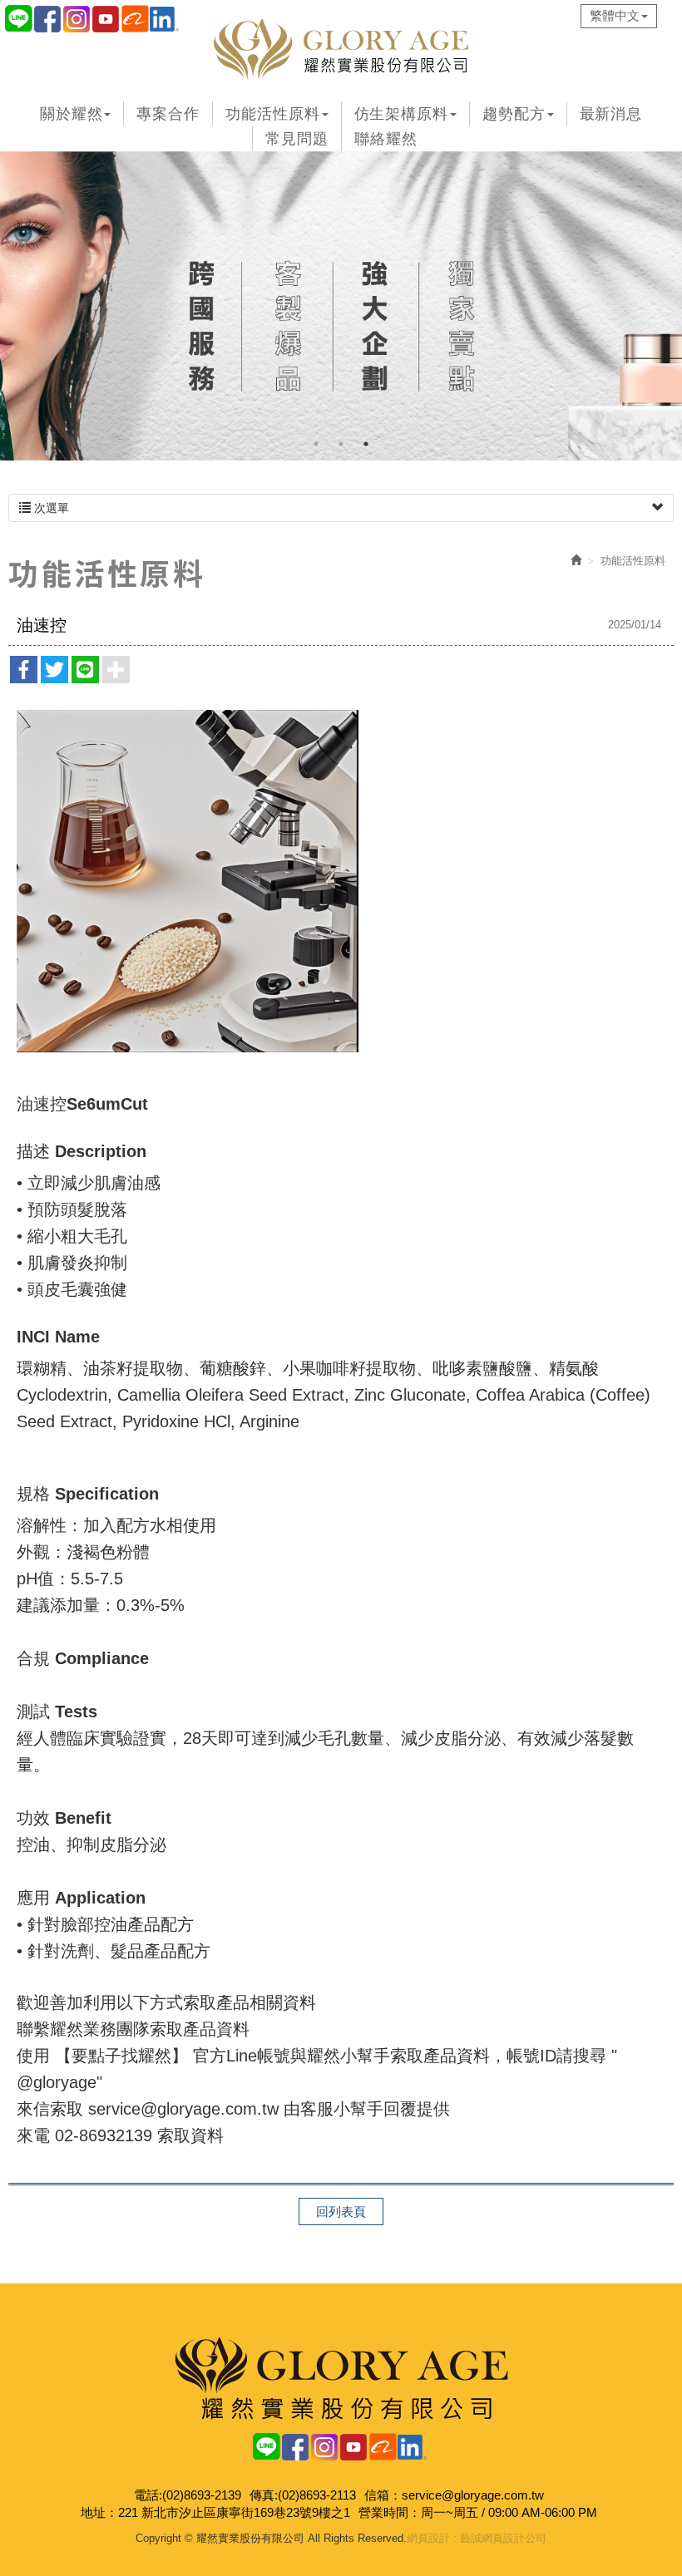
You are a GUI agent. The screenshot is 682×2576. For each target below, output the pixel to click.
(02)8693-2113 (317, 2495)
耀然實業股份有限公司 (341, 50)
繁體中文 (615, 15)
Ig (77, 19)
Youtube (354, 2447)
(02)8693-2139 (202, 2495)
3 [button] (366, 444)
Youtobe (106, 19)
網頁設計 (428, 2538)
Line (19, 19)
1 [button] (316, 444)
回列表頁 (341, 2212)
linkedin (164, 19)
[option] (341, 306)
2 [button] (341, 444)
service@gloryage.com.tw (473, 2495)
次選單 (50, 508)
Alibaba (135, 19)
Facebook (48, 19)
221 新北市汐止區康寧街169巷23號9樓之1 (234, 2512)
